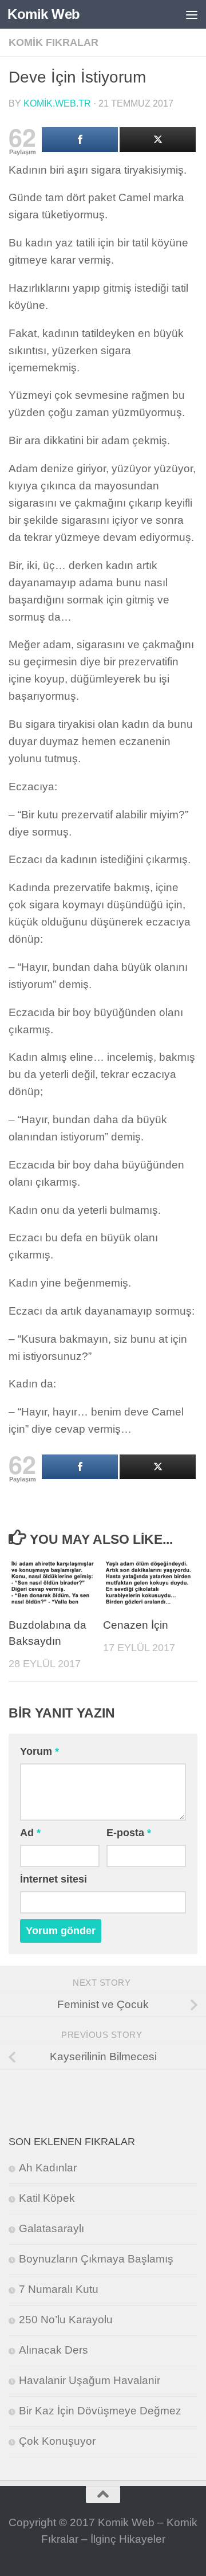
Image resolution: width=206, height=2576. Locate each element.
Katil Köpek (47, 2198)
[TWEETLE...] (158, 140)
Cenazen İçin (136, 1625)
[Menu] (192, 14)
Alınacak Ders (54, 2350)
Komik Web (44, 14)
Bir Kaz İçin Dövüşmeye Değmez (100, 2411)
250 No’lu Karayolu (66, 2320)
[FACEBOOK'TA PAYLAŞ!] (80, 140)
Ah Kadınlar (48, 2168)
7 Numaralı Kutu (59, 2289)
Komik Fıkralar (54, 42)
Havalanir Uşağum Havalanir (90, 2380)
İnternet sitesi (54, 1879)
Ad (30, 1833)
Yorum (39, 1751)
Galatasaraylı (51, 2228)
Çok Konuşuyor (57, 2441)
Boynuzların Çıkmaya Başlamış (96, 2259)
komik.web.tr (57, 103)
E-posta (129, 1833)
